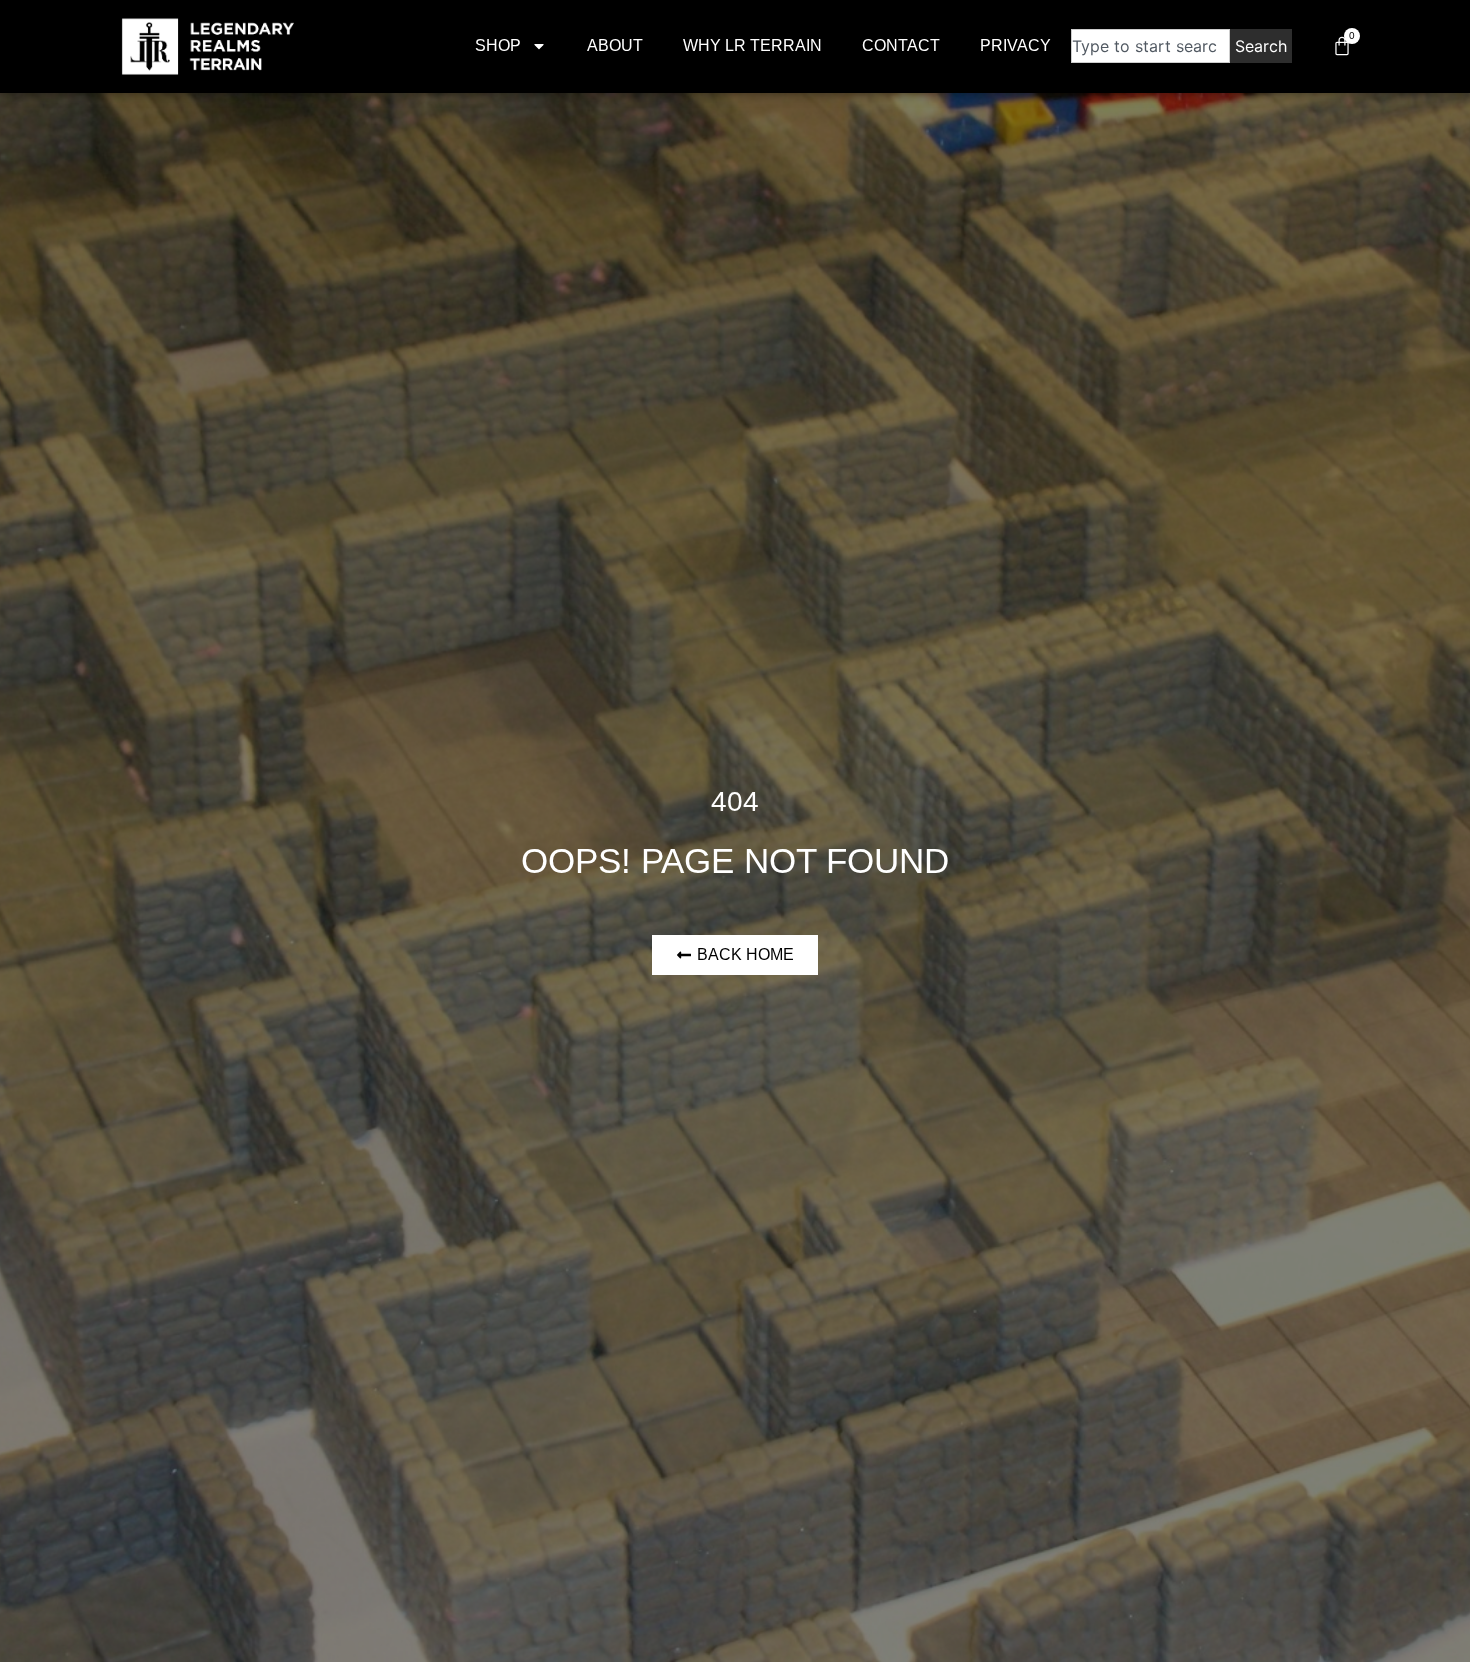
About (615, 45)
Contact (901, 45)
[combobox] (1150, 46)
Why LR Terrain (752, 45)
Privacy (1015, 45)
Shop (498, 45)
